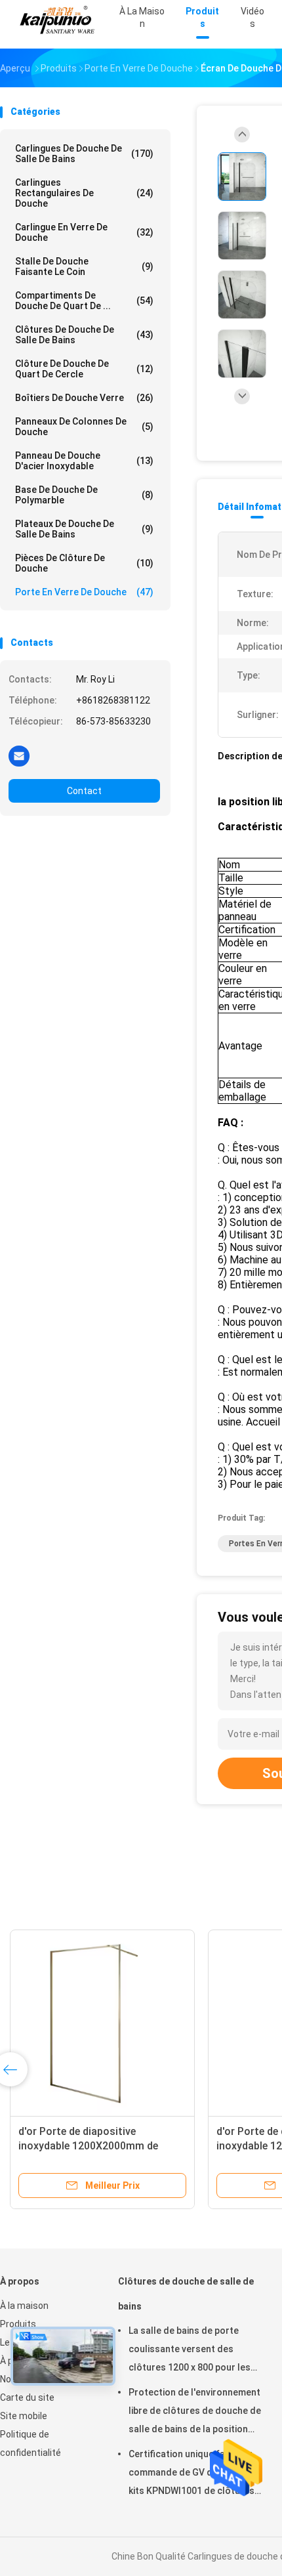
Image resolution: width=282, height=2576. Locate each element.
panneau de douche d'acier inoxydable (84, 461)
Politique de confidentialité (30, 2443)
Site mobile (24, 2416)
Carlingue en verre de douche (84, 232)
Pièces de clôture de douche (84, 563)
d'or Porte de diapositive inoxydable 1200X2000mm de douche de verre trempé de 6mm (95, 2146)
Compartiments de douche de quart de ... (84, 301)
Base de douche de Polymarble (84, 495)
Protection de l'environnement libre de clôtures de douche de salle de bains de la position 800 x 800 (195, 2413)
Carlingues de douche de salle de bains (84, 154)
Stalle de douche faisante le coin (84, 266)
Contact (84, 791)
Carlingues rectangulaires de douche (84, 193)
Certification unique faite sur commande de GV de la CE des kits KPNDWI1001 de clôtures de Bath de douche (194, 2474)
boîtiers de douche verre (84, 398)
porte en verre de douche (84, 592)
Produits (18, 2324)
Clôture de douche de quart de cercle (84, 369)
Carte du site (27, 2397)
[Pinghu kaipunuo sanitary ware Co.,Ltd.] (58, 20)
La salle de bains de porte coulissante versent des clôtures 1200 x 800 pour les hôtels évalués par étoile (190, 2351)
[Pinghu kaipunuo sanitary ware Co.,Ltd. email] (19, 755)
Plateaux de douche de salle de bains (84, 529)
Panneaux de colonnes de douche (84, 427)
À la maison (24, 2306)
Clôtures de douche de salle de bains (84, 335)
